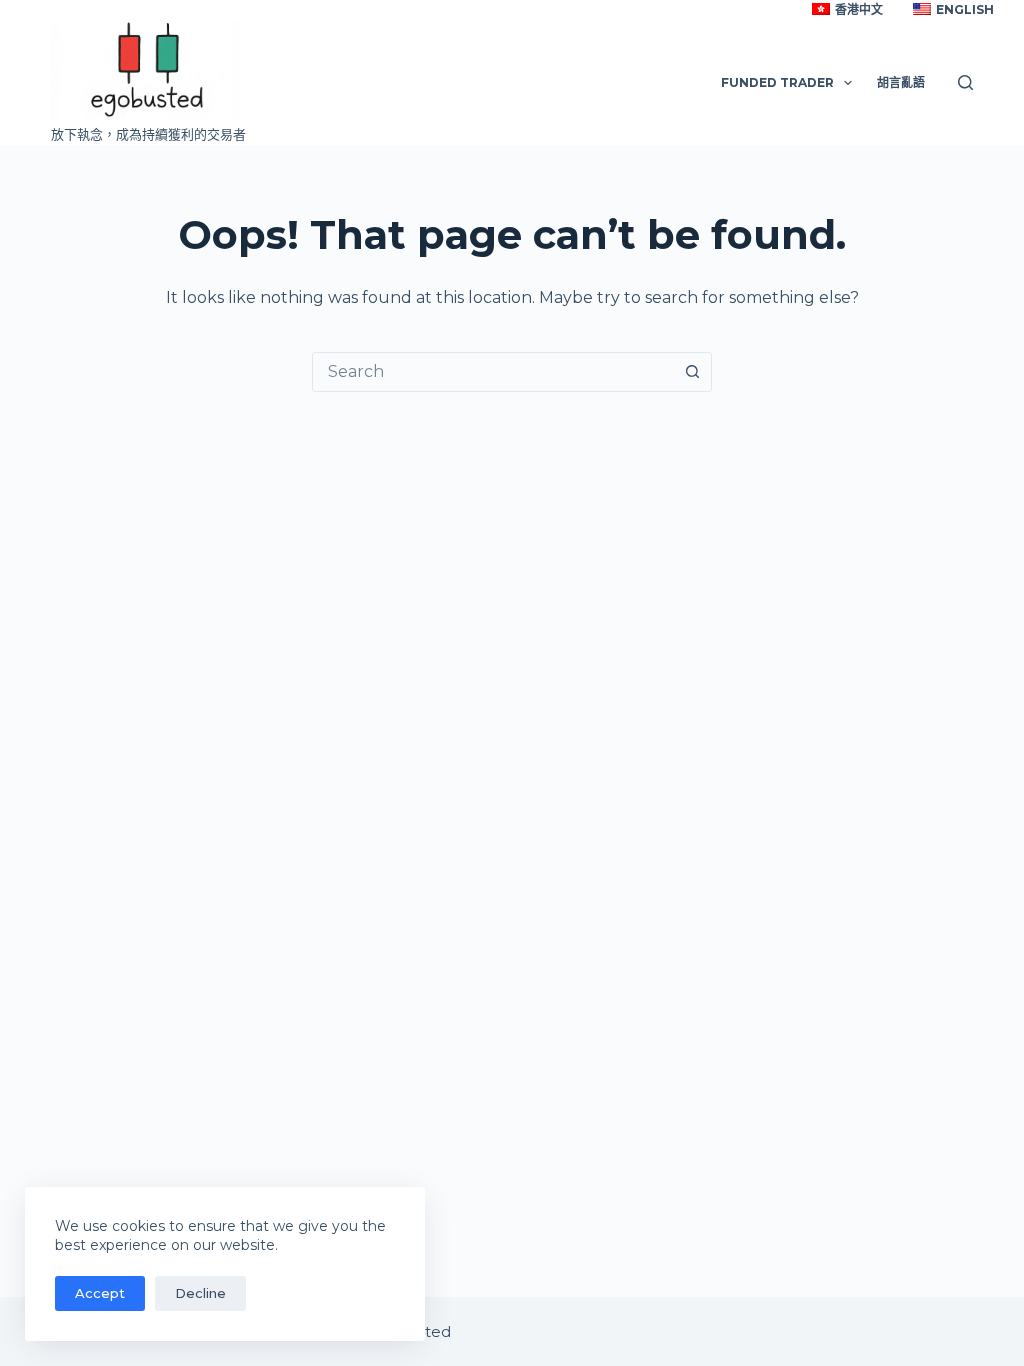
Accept (100, 1293)
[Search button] (692, 372)
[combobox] (493, 372)
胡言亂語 (901, 82)
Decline (200, 1293)
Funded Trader (777, 82)
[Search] (965, 82)
